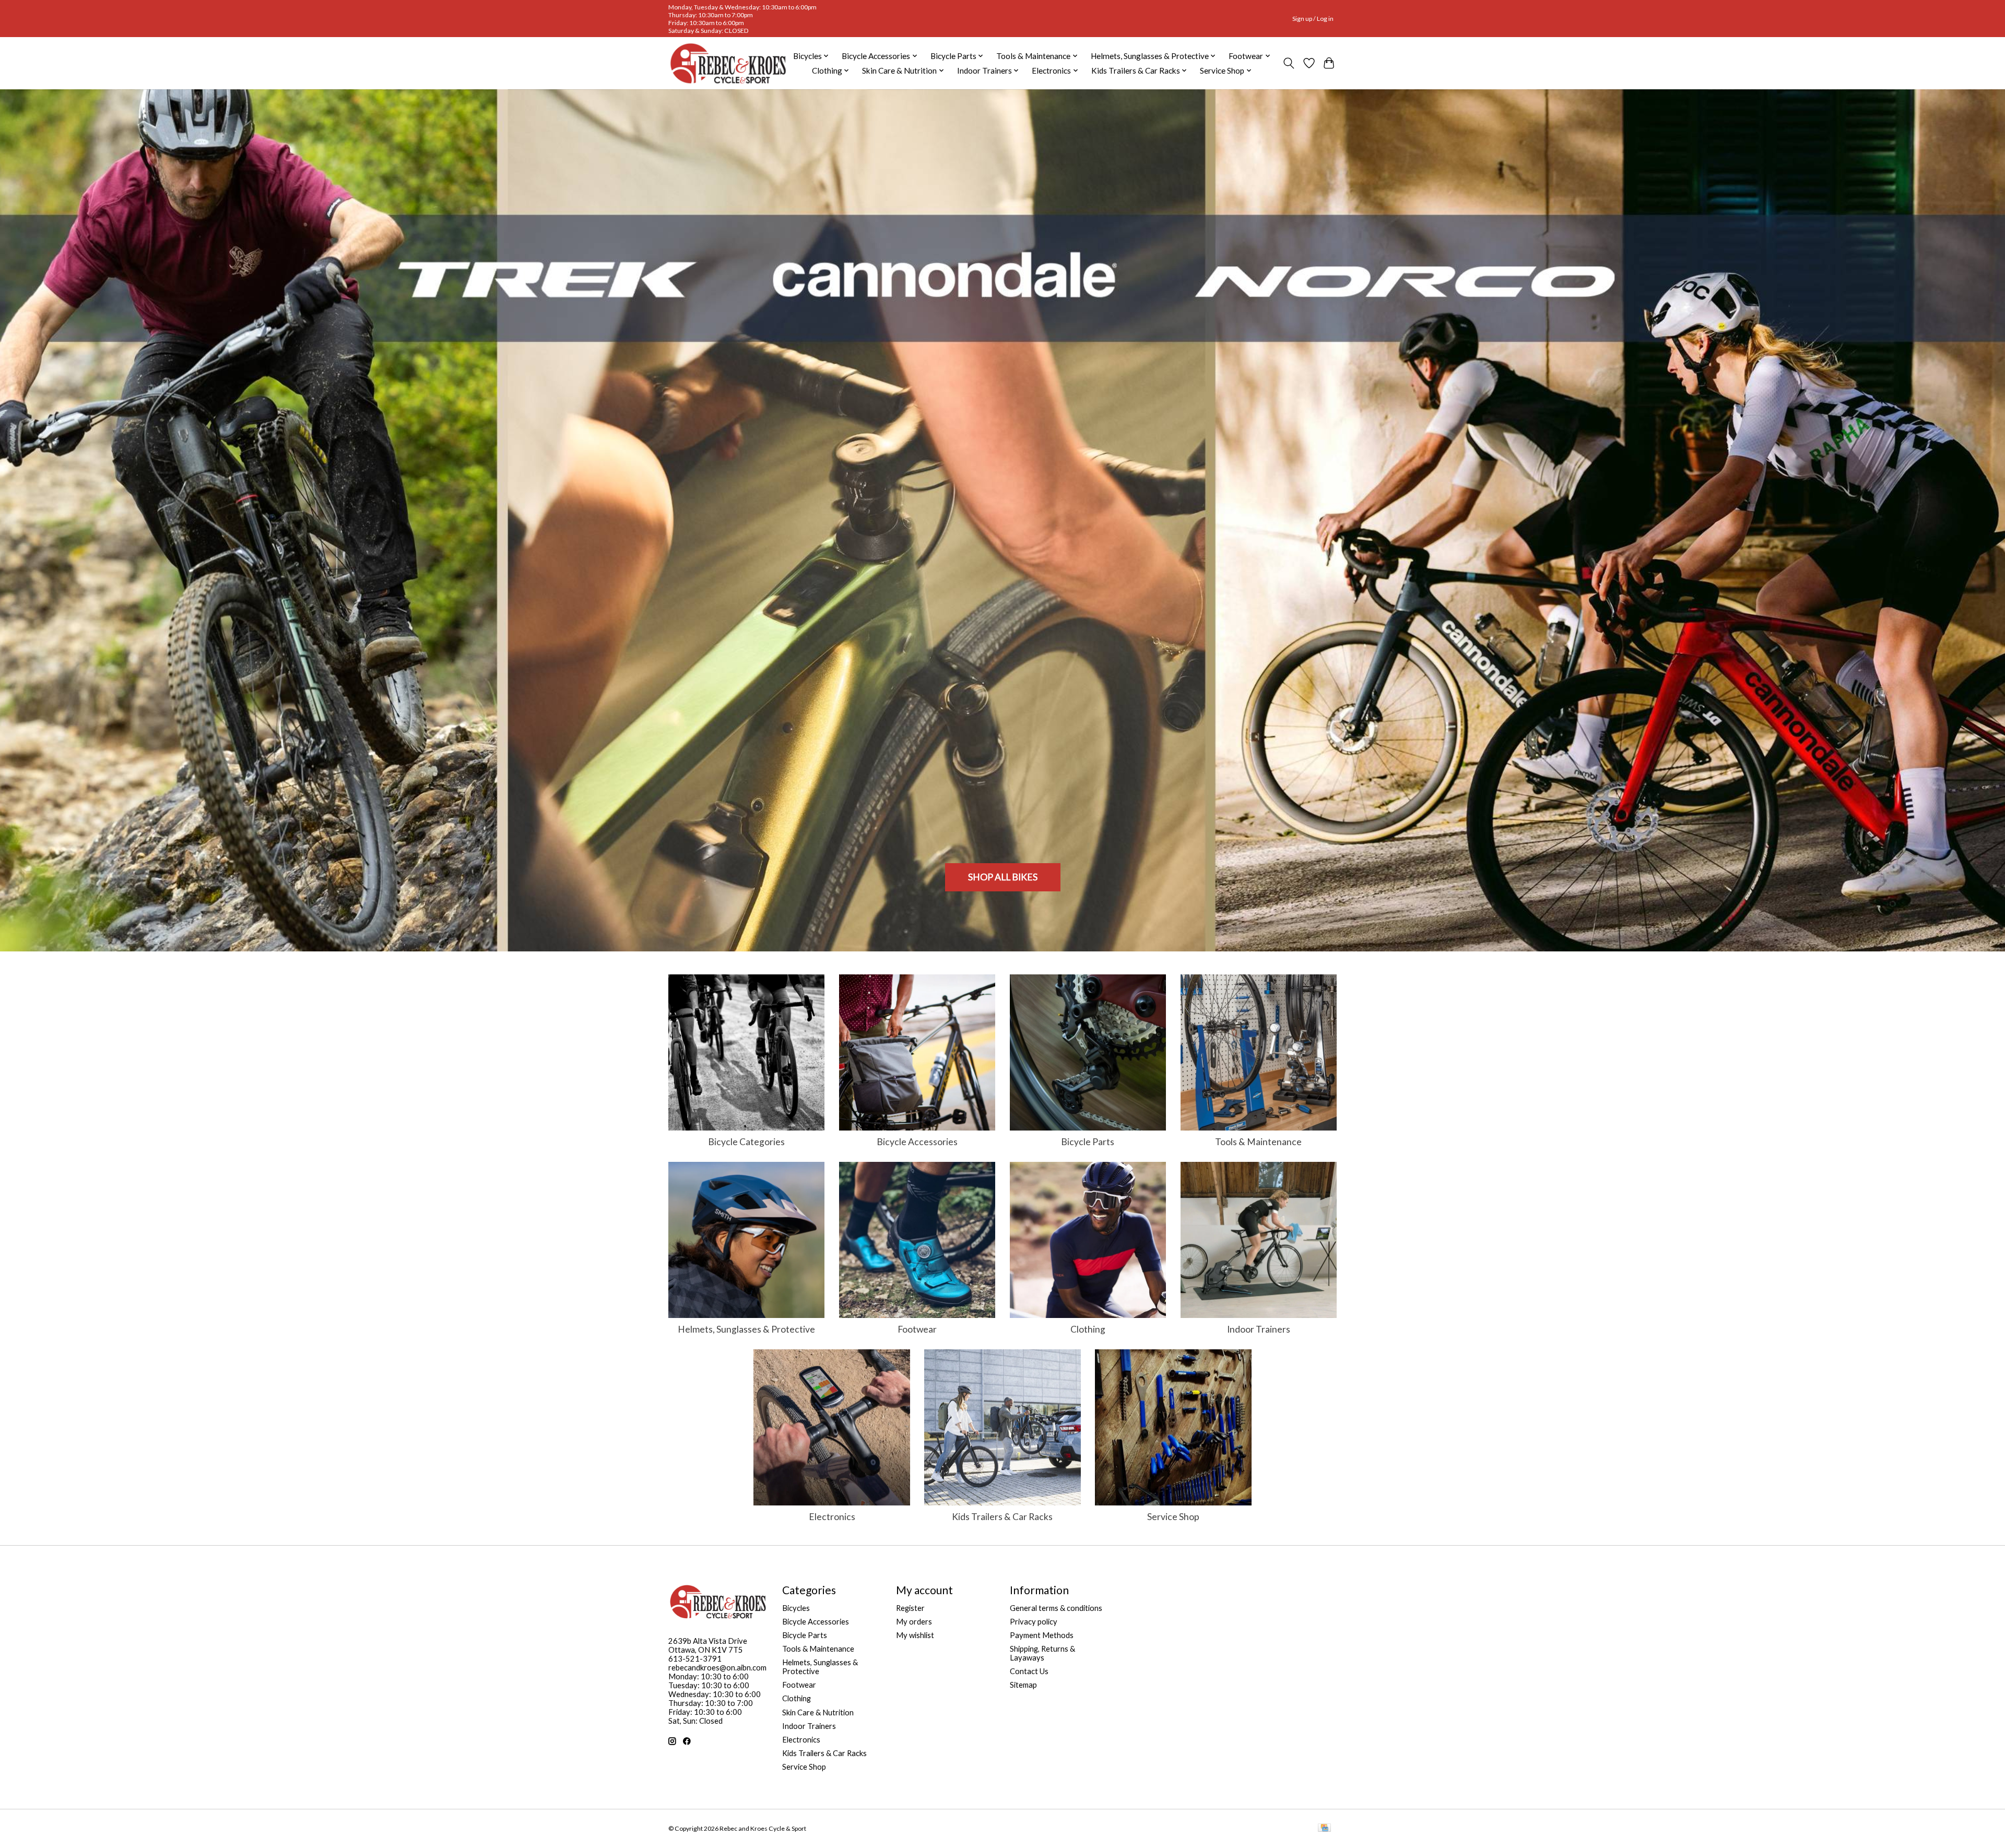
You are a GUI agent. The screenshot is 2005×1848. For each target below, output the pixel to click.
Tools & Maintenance (1258, 1142)
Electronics (832, 1517)
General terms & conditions (1056, 1608)
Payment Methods (1042, 1635)
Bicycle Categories (746, 1142)
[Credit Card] (1324, 1828)
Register (910, 1608)
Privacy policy (1034, 1622)
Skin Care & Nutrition (818, 1712)
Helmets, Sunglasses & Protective (746, 1329)
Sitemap (1023, 1685)
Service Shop (1173, 1517)
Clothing (1088, 1329)
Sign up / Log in (1313, 19)
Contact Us (1029, 1671)
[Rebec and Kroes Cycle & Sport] (728, 63)
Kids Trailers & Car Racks (1002, 1517)
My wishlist (915, 1635)
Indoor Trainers (1259, 1329)
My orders (914, 1622)
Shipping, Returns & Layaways (1042, 1653)
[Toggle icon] (1289, 63)
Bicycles (796, 1608)
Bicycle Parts (1088, 1142)
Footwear (917, 1329)
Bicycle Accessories (917, 1142)
